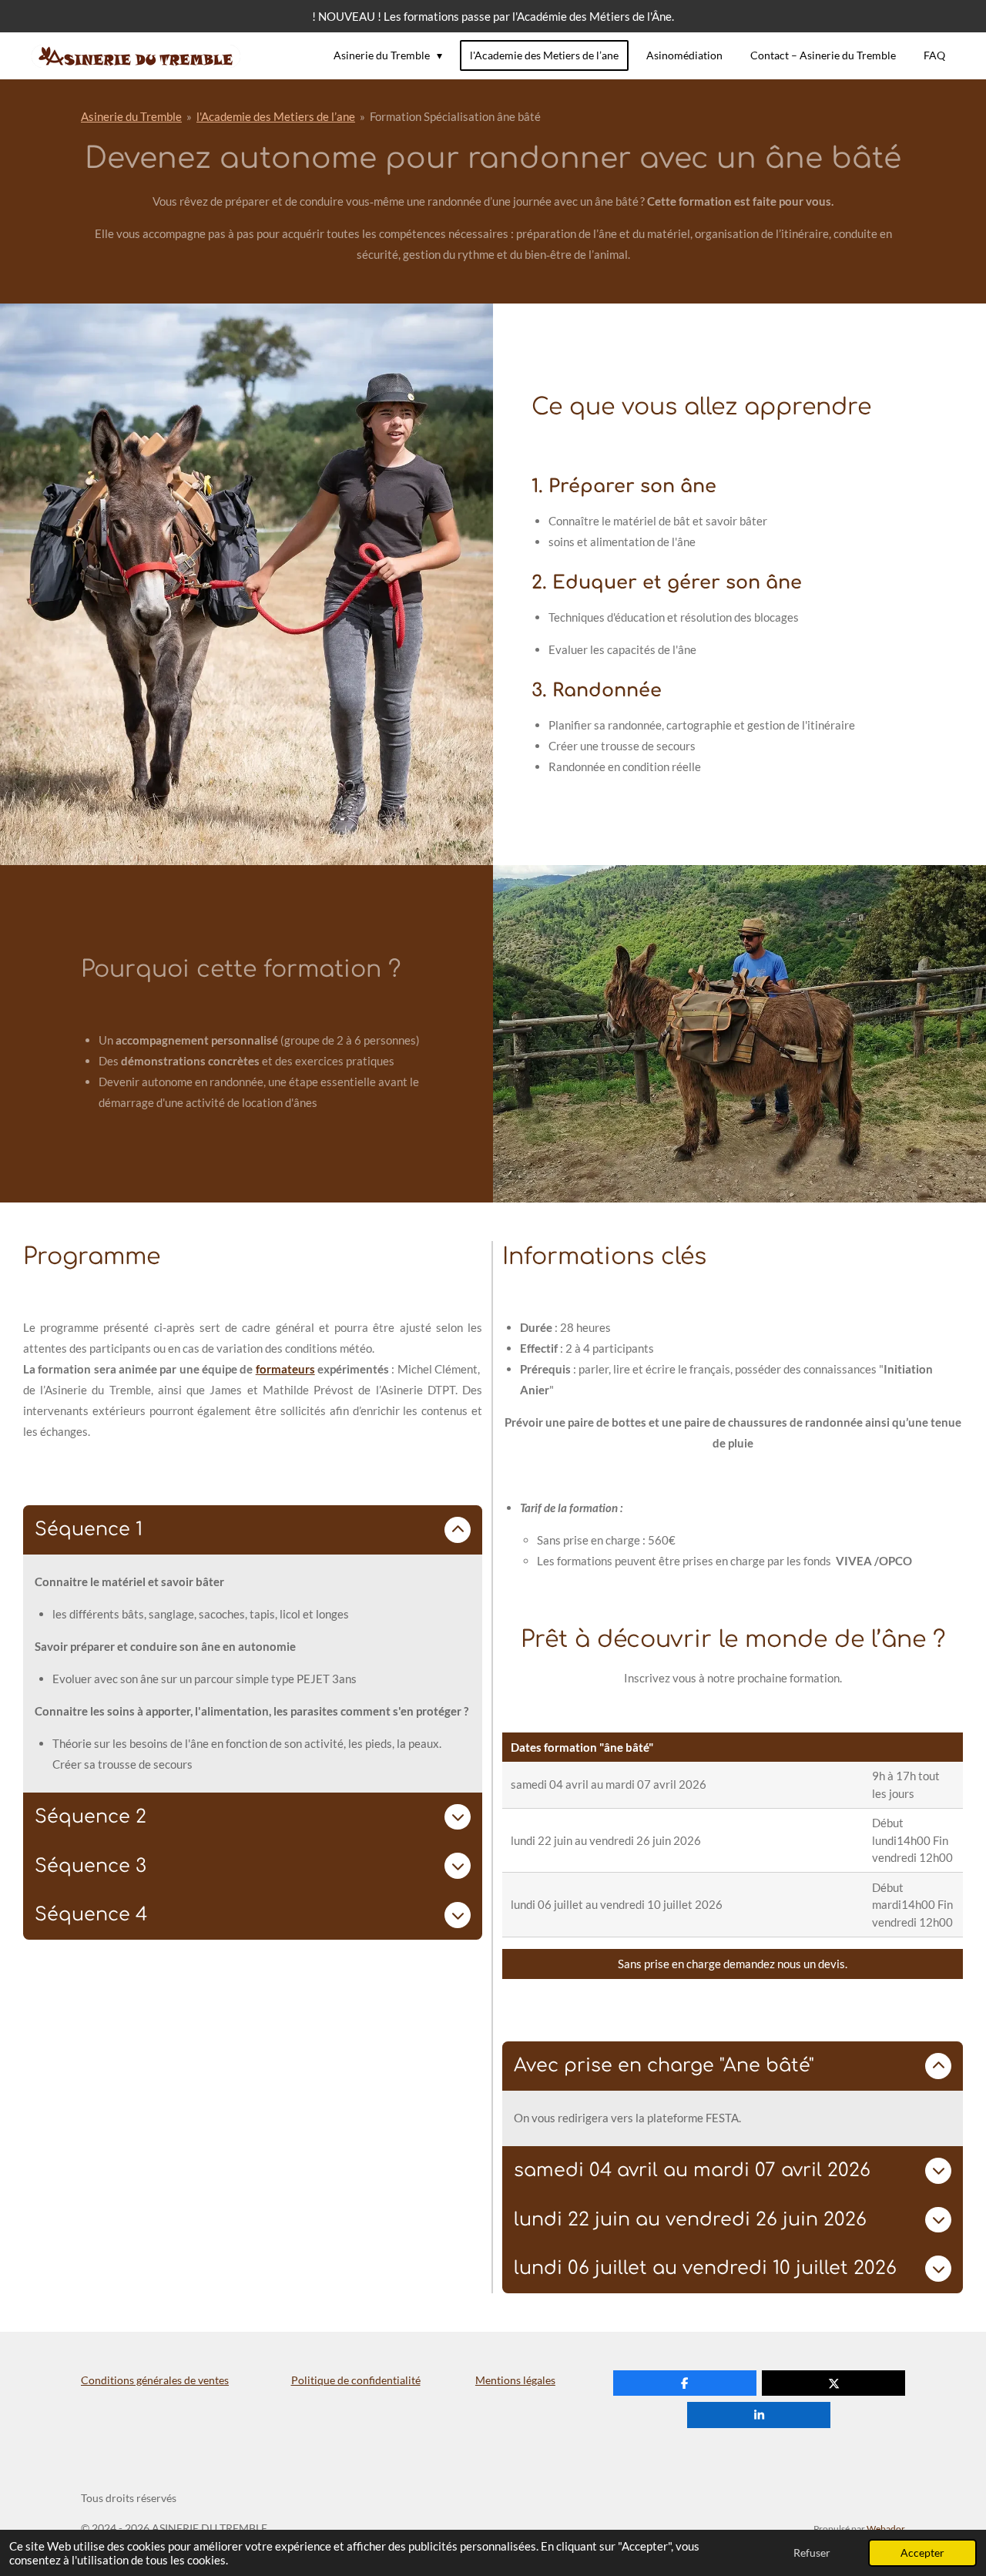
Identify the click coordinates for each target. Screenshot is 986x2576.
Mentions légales (515, 2380)
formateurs (285, 1369)
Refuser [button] (812, 2553)
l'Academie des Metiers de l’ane (276, 116)
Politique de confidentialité (356, 2380)
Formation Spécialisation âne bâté (455, 116)
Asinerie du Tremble (131, 116)
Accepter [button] (922, 2553)
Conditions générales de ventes (155, 2380)
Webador (886, 2528)
